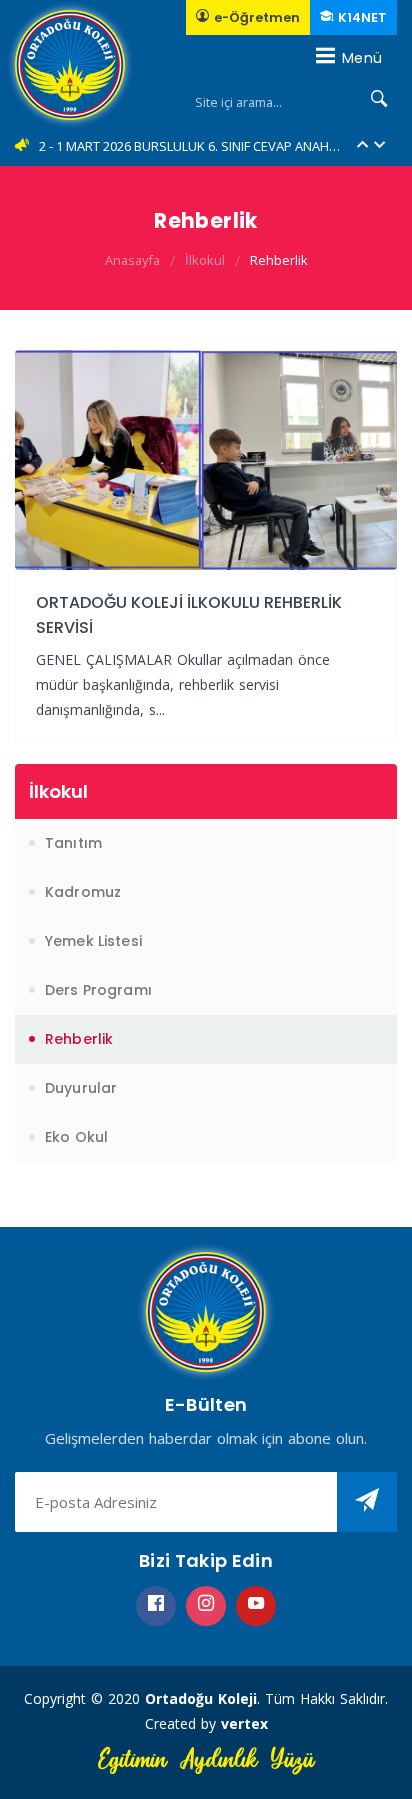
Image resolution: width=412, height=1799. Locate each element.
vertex (244, 1723)
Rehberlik (279, 260)
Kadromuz (83, 892)
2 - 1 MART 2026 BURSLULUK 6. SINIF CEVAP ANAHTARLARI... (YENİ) (191, 146)
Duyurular (81, 1088)
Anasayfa (132, 260)
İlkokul (205, 260)
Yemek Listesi (93, 941)
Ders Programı (98, 990)
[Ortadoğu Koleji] (70, 65)
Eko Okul (76, 1137)
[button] (362, 146)
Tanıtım (73, 843)
